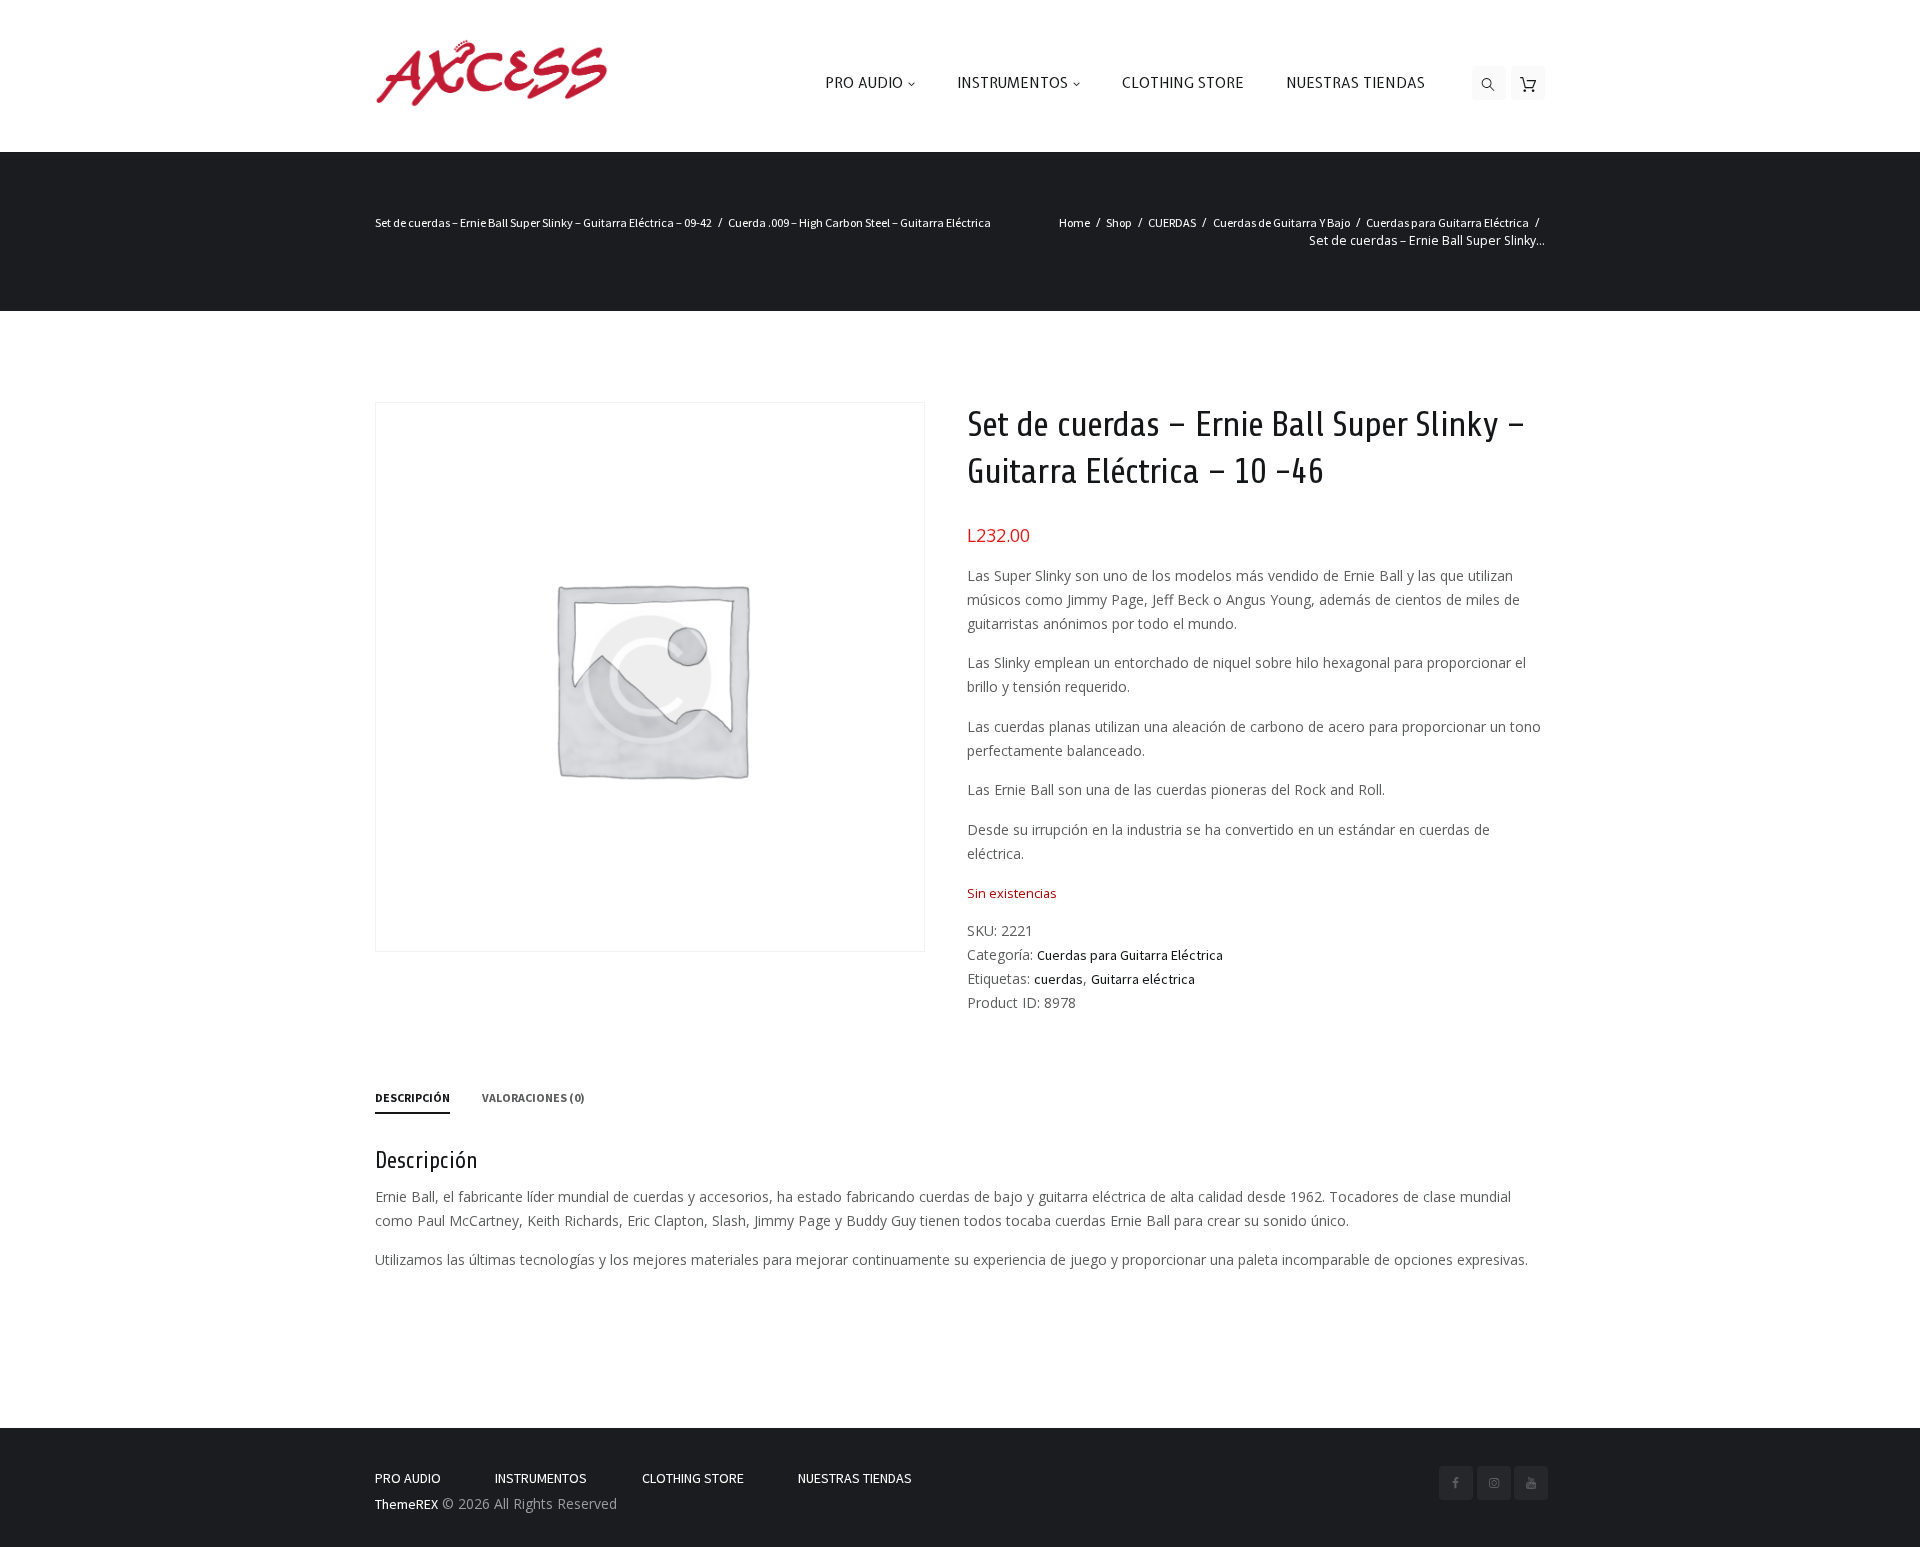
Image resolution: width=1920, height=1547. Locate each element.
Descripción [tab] (412, 1097)
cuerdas (1058, 979)
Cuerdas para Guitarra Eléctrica (1447, 222)
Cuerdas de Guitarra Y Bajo (1281, 222)
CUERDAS (1172, 222)
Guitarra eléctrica (1143, 979)
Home (1074, 222)
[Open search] (1489, 84)
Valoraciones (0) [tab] (533, 1097)
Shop (1119, 222)
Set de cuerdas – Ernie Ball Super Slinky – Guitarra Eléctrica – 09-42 (543, 222)
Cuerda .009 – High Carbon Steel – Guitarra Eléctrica (859, 222)
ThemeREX (406, 1504)
